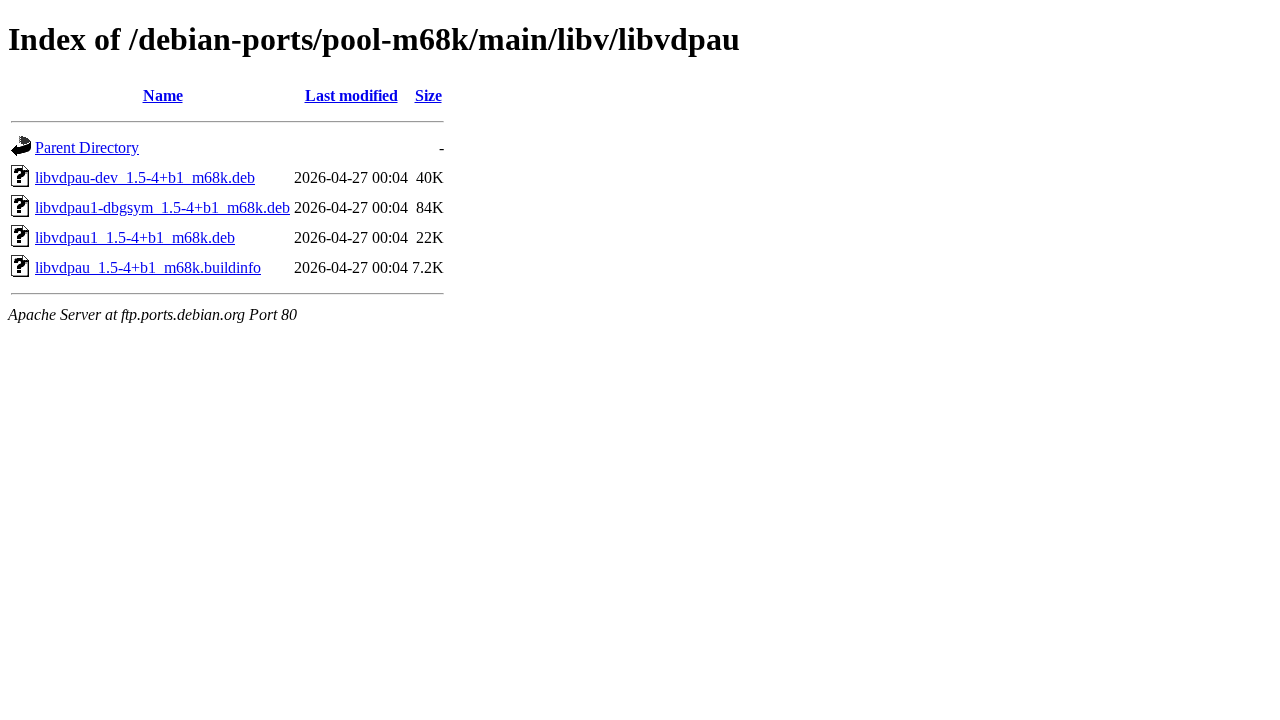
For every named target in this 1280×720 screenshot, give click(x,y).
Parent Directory (87, 147)
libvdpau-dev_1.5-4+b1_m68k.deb (145, 177)
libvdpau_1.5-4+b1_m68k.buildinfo (148, 267)
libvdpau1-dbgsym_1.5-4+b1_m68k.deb (162, 207)
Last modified (351, 95)
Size (428, 95)
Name (163, 95)
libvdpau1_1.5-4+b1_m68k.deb (135, 237)
